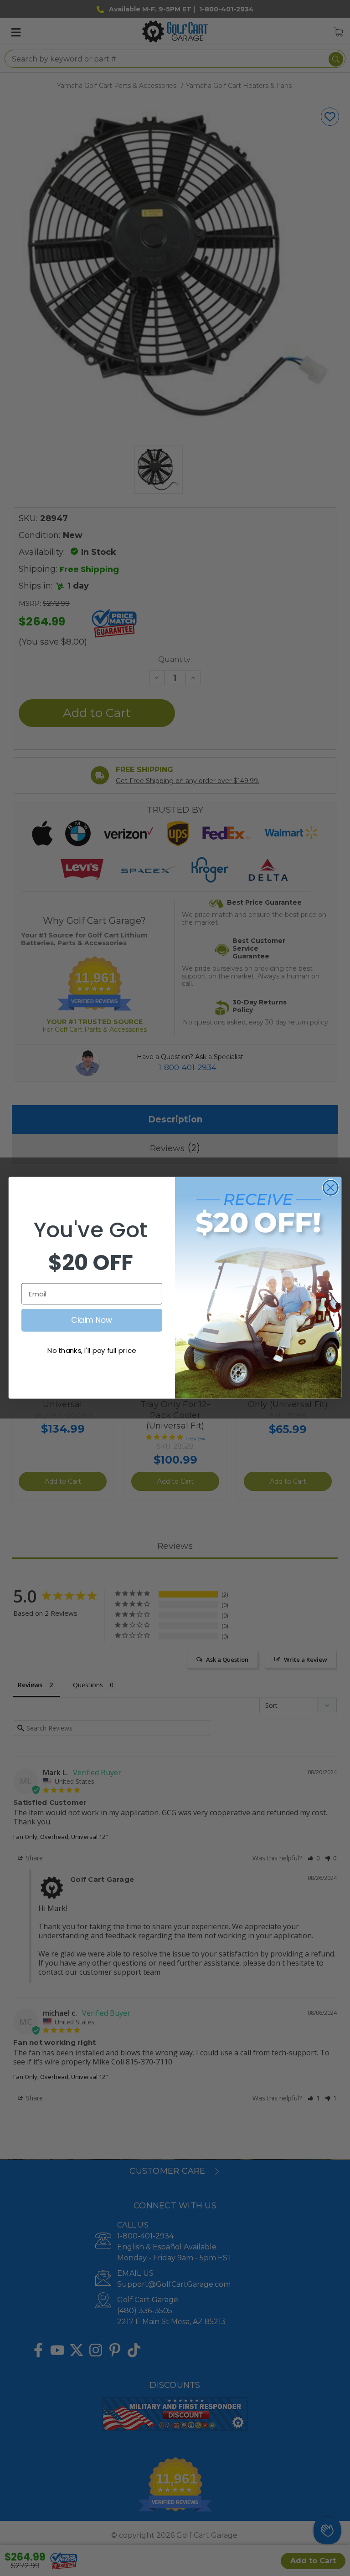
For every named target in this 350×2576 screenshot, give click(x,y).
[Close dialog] (331, 1188)
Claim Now (92, 1320)
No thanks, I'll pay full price (92, 1351)
